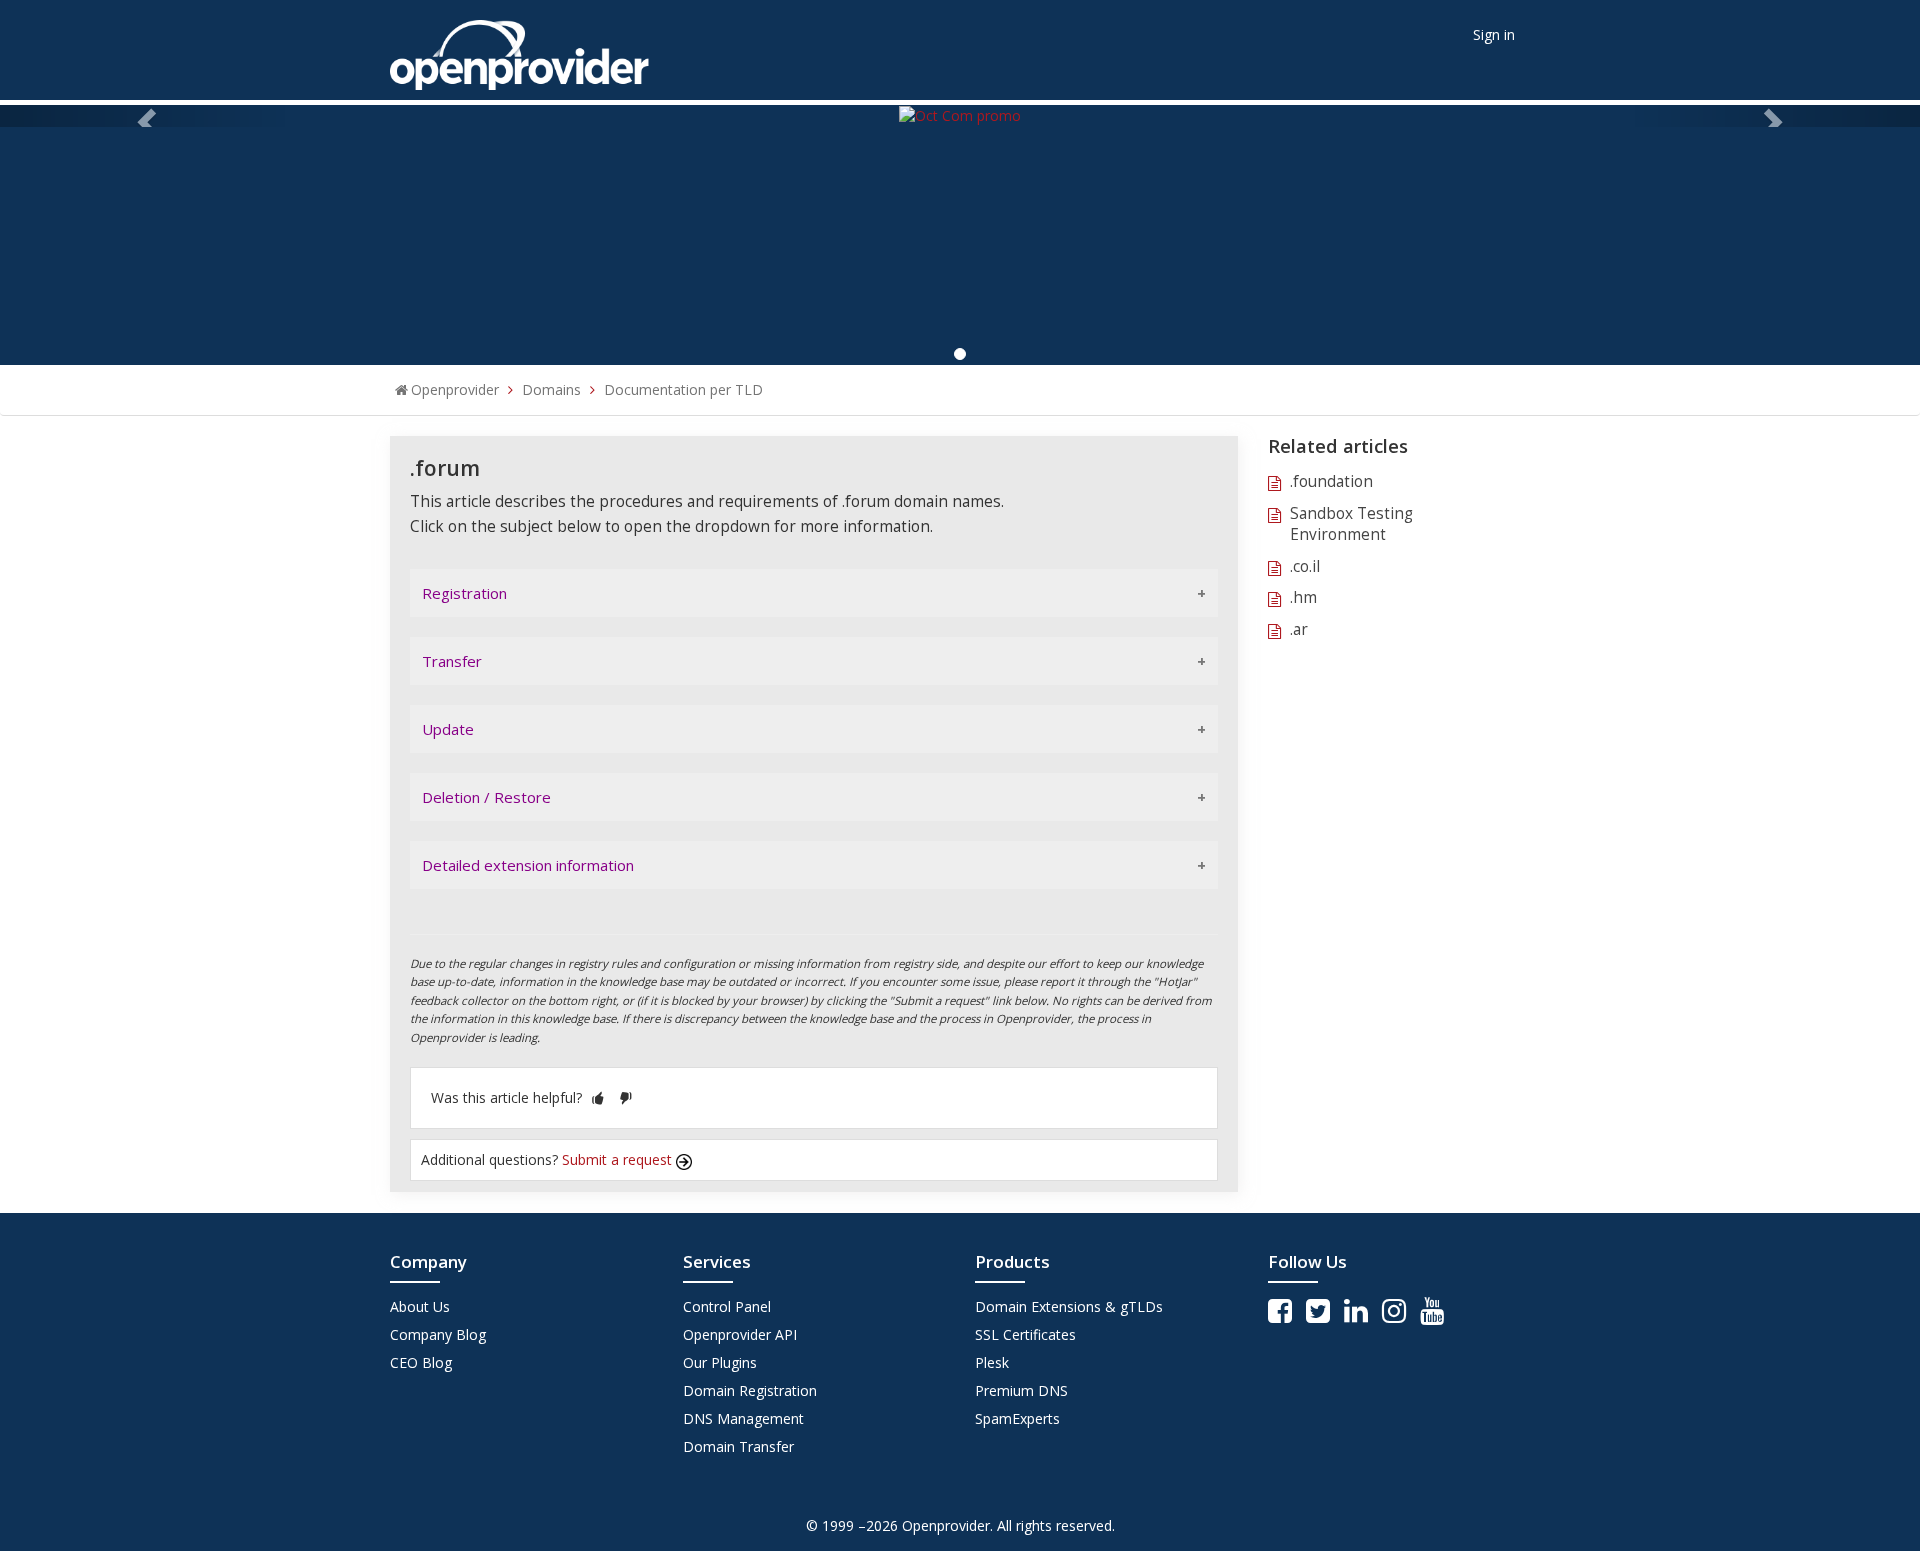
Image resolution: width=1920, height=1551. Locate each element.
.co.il (1305, 566)
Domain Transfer (738, 1446)
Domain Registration (750, 1390)
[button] (598, 1097)
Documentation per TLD (683, 389)
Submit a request (619, 1159)
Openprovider (455, 389)
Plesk (992, 1362)
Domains (551, 389)
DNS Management (743, 1418)
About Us (420, 1306)
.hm (1303, 597)
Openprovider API (740, 1334)
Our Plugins (720, 1362)
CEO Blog (421, 1362)
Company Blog (438, 1334)
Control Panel (727, 1306)
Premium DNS (1021, 1390)
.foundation (1331, 481)
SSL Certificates (1025, 1334)
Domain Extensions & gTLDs (1069, 1306)
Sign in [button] (1494, 34)
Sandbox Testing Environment (1351, 524)
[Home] (519, 48)
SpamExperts (1017, 1418)
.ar (1299, 629)
